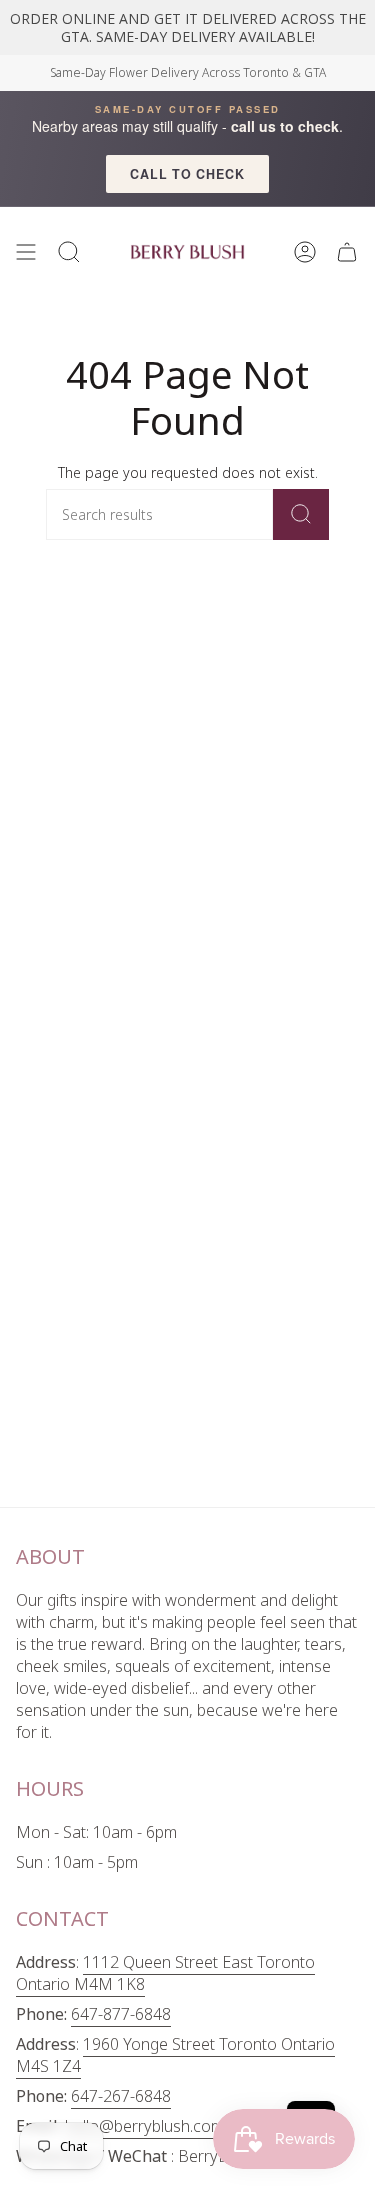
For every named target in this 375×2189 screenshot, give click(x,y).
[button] (69, 252)
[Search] (301, 514)
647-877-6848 (121, 2014)
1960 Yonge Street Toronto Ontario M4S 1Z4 (175, 2055)
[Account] (305, 252)
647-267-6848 (121, 2096)
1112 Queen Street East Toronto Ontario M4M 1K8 (165, 1973)
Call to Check (187, 174)
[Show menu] (26, 252)
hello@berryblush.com (144, 2126)
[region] (187, 27)
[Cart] (347, 252)
